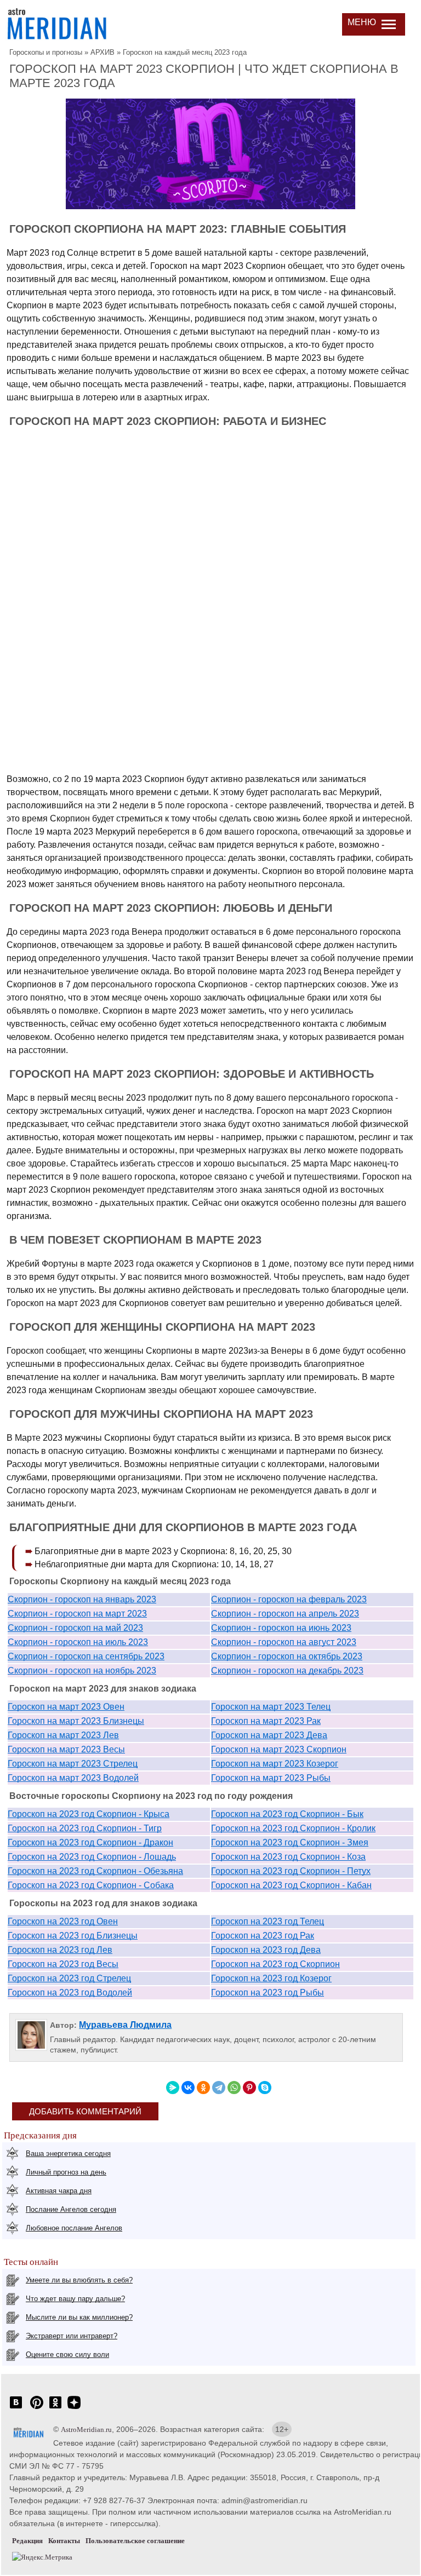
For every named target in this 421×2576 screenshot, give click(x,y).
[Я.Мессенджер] (173, 2088)
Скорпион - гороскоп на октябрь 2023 (287, 1656)
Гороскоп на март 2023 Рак (266, 1721)
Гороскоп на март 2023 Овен (66, 1707)
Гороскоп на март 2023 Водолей (73, 1778)
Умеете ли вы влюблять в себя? (79, 2280)
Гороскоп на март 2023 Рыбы (271, 1778)
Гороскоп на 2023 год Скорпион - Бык (287, 1814)
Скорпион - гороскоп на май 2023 (75, 1628)
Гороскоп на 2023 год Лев (60, 1950)
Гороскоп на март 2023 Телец (271, 1707)
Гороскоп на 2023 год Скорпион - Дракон (90, 1842)
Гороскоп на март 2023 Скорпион (279, 1749)
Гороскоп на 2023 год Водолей (70, 1993)
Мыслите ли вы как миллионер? (79, 2317)
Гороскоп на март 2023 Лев (63, 1735)
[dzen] (74, 2408)
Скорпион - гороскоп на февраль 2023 (289, 1599)
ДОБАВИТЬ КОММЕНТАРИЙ (85, 2111)
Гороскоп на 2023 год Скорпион (275, 1964)
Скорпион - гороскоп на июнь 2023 (281, 1628)
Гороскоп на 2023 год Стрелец (69, 1978)
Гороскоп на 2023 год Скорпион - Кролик (293, 1828)
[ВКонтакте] (188, 2088)
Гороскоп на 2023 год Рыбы (268, 1993)
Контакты (64, 2541)
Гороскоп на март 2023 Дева (269, 1735)
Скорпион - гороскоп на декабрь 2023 (287, 1671)
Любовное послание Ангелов (74, 2228)
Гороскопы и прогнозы (46, 52)
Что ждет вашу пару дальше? (75, 2299)
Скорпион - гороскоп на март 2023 (77, 1614)
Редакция (27, 2541)
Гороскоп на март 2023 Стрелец (73, 1764)
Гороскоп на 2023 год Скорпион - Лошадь (92, 1857)
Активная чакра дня (59, 2191)
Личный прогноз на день (66, 2172)
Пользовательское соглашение (135, 2541)
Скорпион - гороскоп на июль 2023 (78, 1642)
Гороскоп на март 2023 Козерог (275, 1764)
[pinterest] (37, 2408)
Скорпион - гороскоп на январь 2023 (82, 1599)
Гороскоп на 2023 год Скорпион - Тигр (85, 1828)
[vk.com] (16, 2408)
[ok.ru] (55, 2408)
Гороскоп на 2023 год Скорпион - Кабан (291, 1885)
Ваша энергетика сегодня (68, 2154)
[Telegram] (219, 2088)
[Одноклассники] (203, 2088)
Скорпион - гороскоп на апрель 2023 (285, 1614)
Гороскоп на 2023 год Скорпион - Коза (288, 1857)
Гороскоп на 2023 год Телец (268, 1921)
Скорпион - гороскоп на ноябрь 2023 (82, 1671)
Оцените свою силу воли (67, 2354)
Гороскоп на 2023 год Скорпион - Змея (290, 1842)
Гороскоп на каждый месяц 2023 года (185, 52)
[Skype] (265, 2088)
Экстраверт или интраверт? (72, 2336)
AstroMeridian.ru (86, 2430)
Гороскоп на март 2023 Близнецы (76, 1721)
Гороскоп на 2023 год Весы (63, 1964)
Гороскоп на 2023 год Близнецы (73, 1936)
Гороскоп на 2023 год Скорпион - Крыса (89, 1814)
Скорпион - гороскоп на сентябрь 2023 (86, 1656)
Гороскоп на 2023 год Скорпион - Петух (291, 1871)
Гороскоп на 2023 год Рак (263, 1936)
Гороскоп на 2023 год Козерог (271, 1978)
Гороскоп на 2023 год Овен (63, 1921)
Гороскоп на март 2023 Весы (66, 1749)
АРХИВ (103, 52)
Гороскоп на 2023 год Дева (266, 1950)
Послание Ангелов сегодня (71, 2209)
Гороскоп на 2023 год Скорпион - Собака (91, 1885)
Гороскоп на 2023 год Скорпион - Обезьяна (95, 1871)
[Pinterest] (249, 2088)
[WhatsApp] (234, 2088)
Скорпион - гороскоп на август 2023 (284, 1642)
